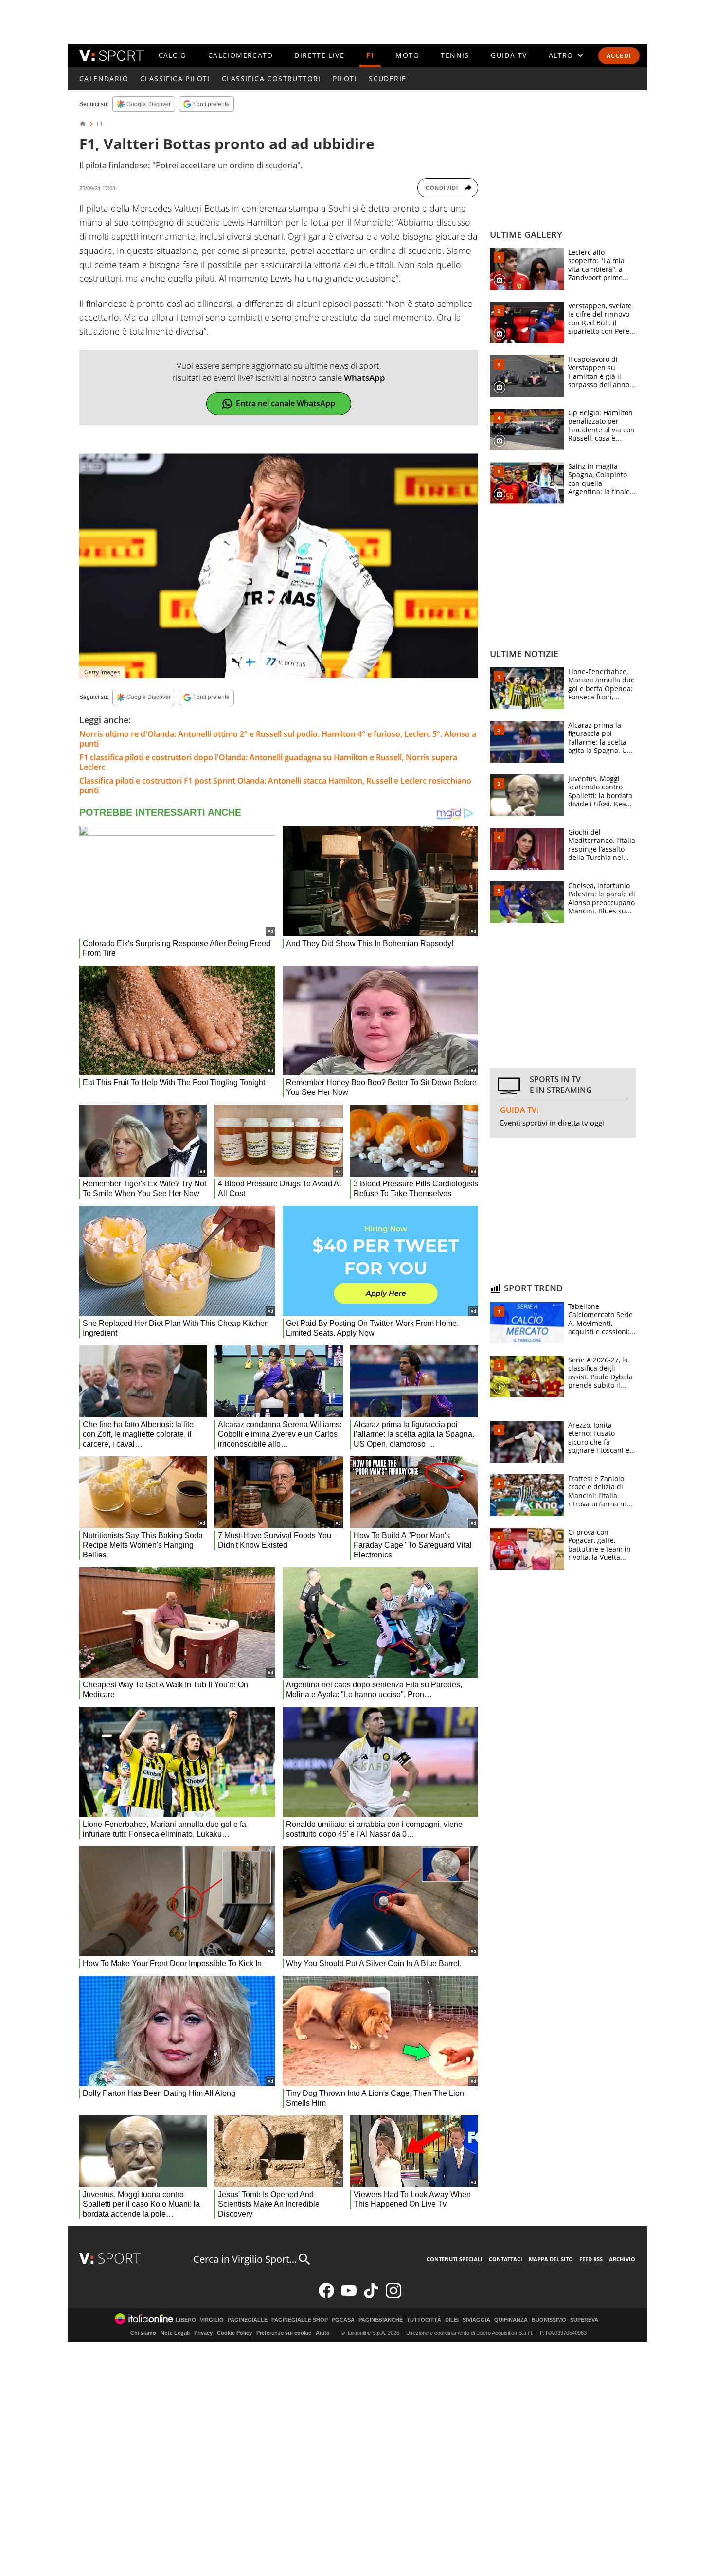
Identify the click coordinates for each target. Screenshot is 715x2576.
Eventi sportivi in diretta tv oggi (552, 1123)
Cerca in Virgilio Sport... (245, 2259)
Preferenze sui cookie (284, 2333)
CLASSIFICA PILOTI (175, 79)
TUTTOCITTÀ (424, 2320)
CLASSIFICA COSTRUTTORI (271, 79)
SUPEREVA (584, 2320)
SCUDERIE (387, 79)
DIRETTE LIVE (319, 55)
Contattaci (506, 2259)
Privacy (203, 2333)
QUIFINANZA (511, 2320)
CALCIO (172, 55)
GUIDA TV (509, 55)
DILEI (452, 2320)
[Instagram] (393, 2296)
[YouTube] (349, 2296)
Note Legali (175, 2333)
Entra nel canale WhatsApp (286, 403)
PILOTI (345, 79)
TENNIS (455, 55)
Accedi (619, 56)
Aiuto (323, 2333)
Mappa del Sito (551, 2259)
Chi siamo (143, 2333)
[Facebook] (326, 2296)
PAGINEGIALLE (248, 2320)
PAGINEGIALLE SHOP (300, 2320)
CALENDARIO (104, 79)
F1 (370, 55)
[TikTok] (371, 2296)
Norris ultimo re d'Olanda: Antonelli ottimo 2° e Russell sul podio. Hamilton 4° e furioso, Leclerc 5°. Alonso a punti (278, 739)
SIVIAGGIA (476, 2320)
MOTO (407, 55)
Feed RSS (591, 2259)
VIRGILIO (212, 2320)
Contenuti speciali (455, 2259)
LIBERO (186, 2320)
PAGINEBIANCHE (381, 2320)
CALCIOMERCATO (241, 55)
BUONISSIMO (549, 2320)
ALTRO (561, 55)
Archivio (622, 2259)
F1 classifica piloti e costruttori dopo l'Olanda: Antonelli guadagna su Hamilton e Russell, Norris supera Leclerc (268, 762)
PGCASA (343, 2320)
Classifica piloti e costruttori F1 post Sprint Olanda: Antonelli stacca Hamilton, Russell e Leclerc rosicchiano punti (275, 786)
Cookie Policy (234, 2333)
